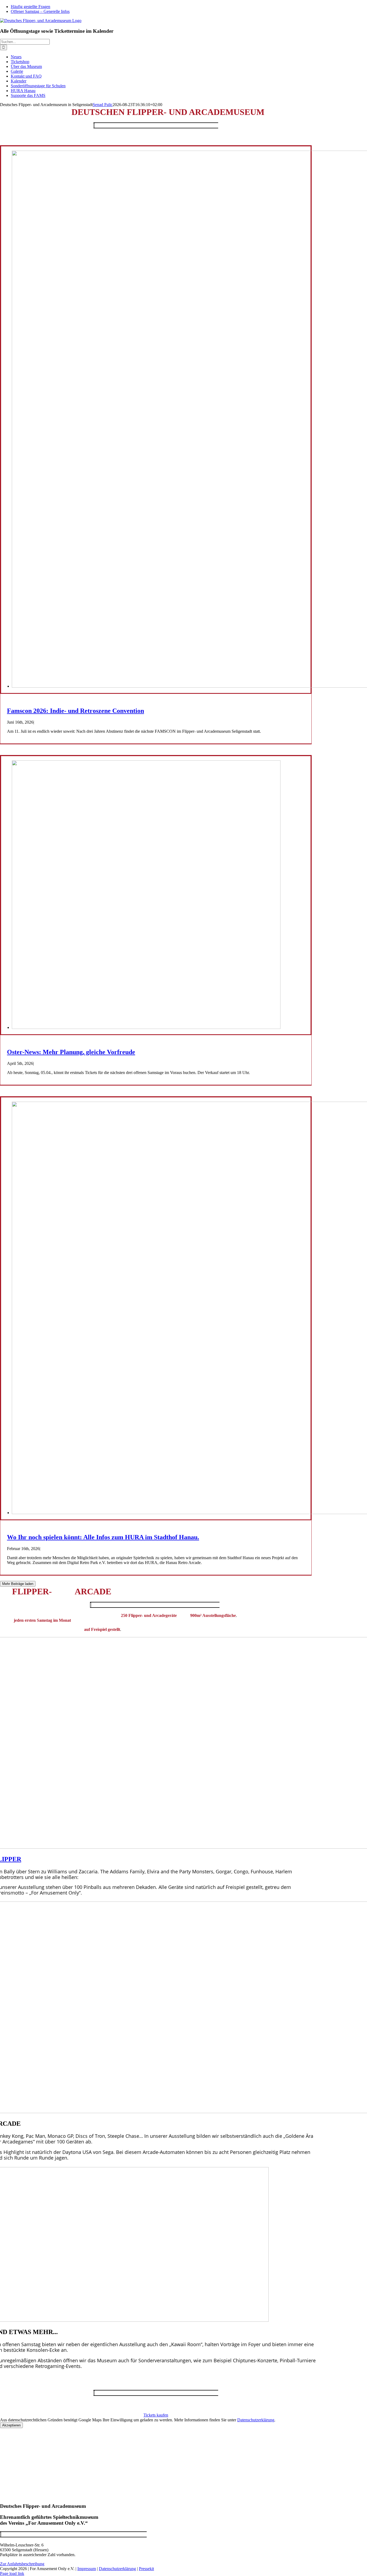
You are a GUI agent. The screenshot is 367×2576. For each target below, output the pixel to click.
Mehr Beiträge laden (18, 1584)
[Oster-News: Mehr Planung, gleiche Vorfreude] (146, 1027)
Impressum (87, 2569)
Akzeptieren (11, 2425)
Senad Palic (103, 105)
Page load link (12, 2573)
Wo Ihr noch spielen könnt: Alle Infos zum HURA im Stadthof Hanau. (103, 1537)
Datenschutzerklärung (256, 2420)
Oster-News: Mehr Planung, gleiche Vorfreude (71, 1052)
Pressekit (146, 2569)
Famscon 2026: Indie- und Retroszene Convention (75, 711)
